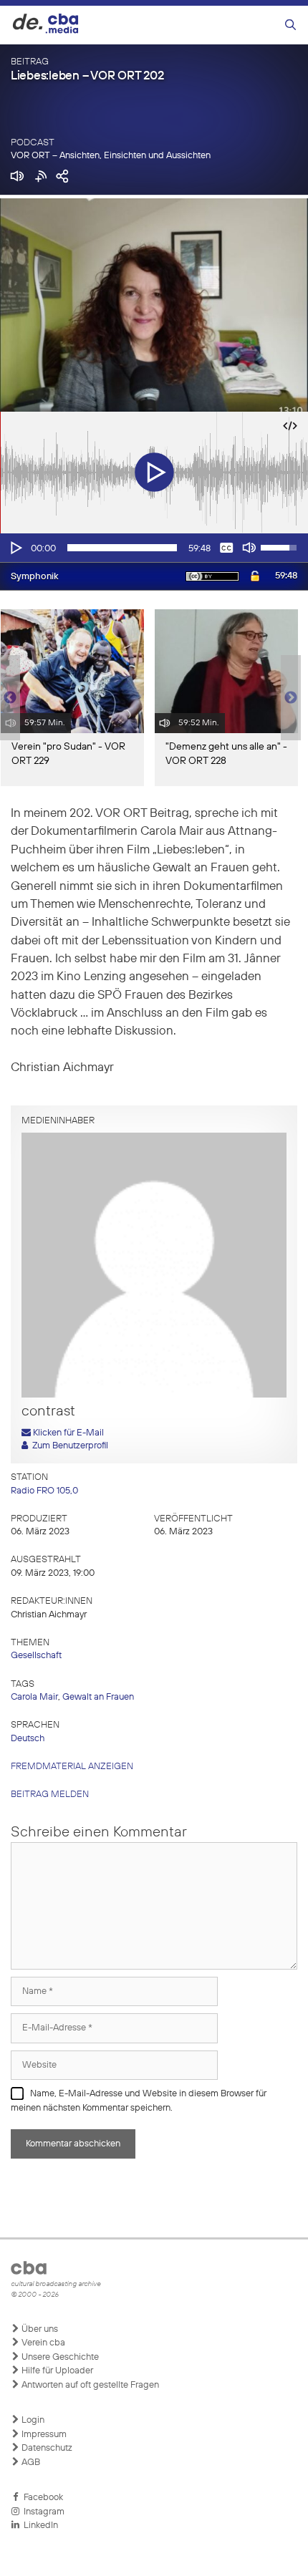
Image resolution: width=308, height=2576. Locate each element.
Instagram (42, 2512)
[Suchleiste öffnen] (290, 25)
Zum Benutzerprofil (68, 1446)
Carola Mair (34, 1697)
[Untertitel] (226, 548)
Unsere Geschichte (59, 2357)
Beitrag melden (50, 1795)
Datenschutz (46, 2448)
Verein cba (42, 2343)
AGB (30, 2463)
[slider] (122, 548)
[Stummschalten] (249, 548)
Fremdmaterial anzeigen (72, 1767)
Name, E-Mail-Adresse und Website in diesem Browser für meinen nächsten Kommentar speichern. (139, 2101)
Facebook (41, 2498)
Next (291, 698)
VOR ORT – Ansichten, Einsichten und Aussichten (111, 156)
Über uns (39, 2329)
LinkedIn (39, 2526)
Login (32, 2420)
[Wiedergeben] (15, 548)
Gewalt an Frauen (98, 1697)
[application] (154, 548)
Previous (7, 698)
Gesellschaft (36, 1656)
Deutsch (28, 1739)
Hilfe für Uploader (56, 2371)
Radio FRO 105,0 (44, 1491)
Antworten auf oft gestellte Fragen (89, 2385)
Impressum (43, 2435)
